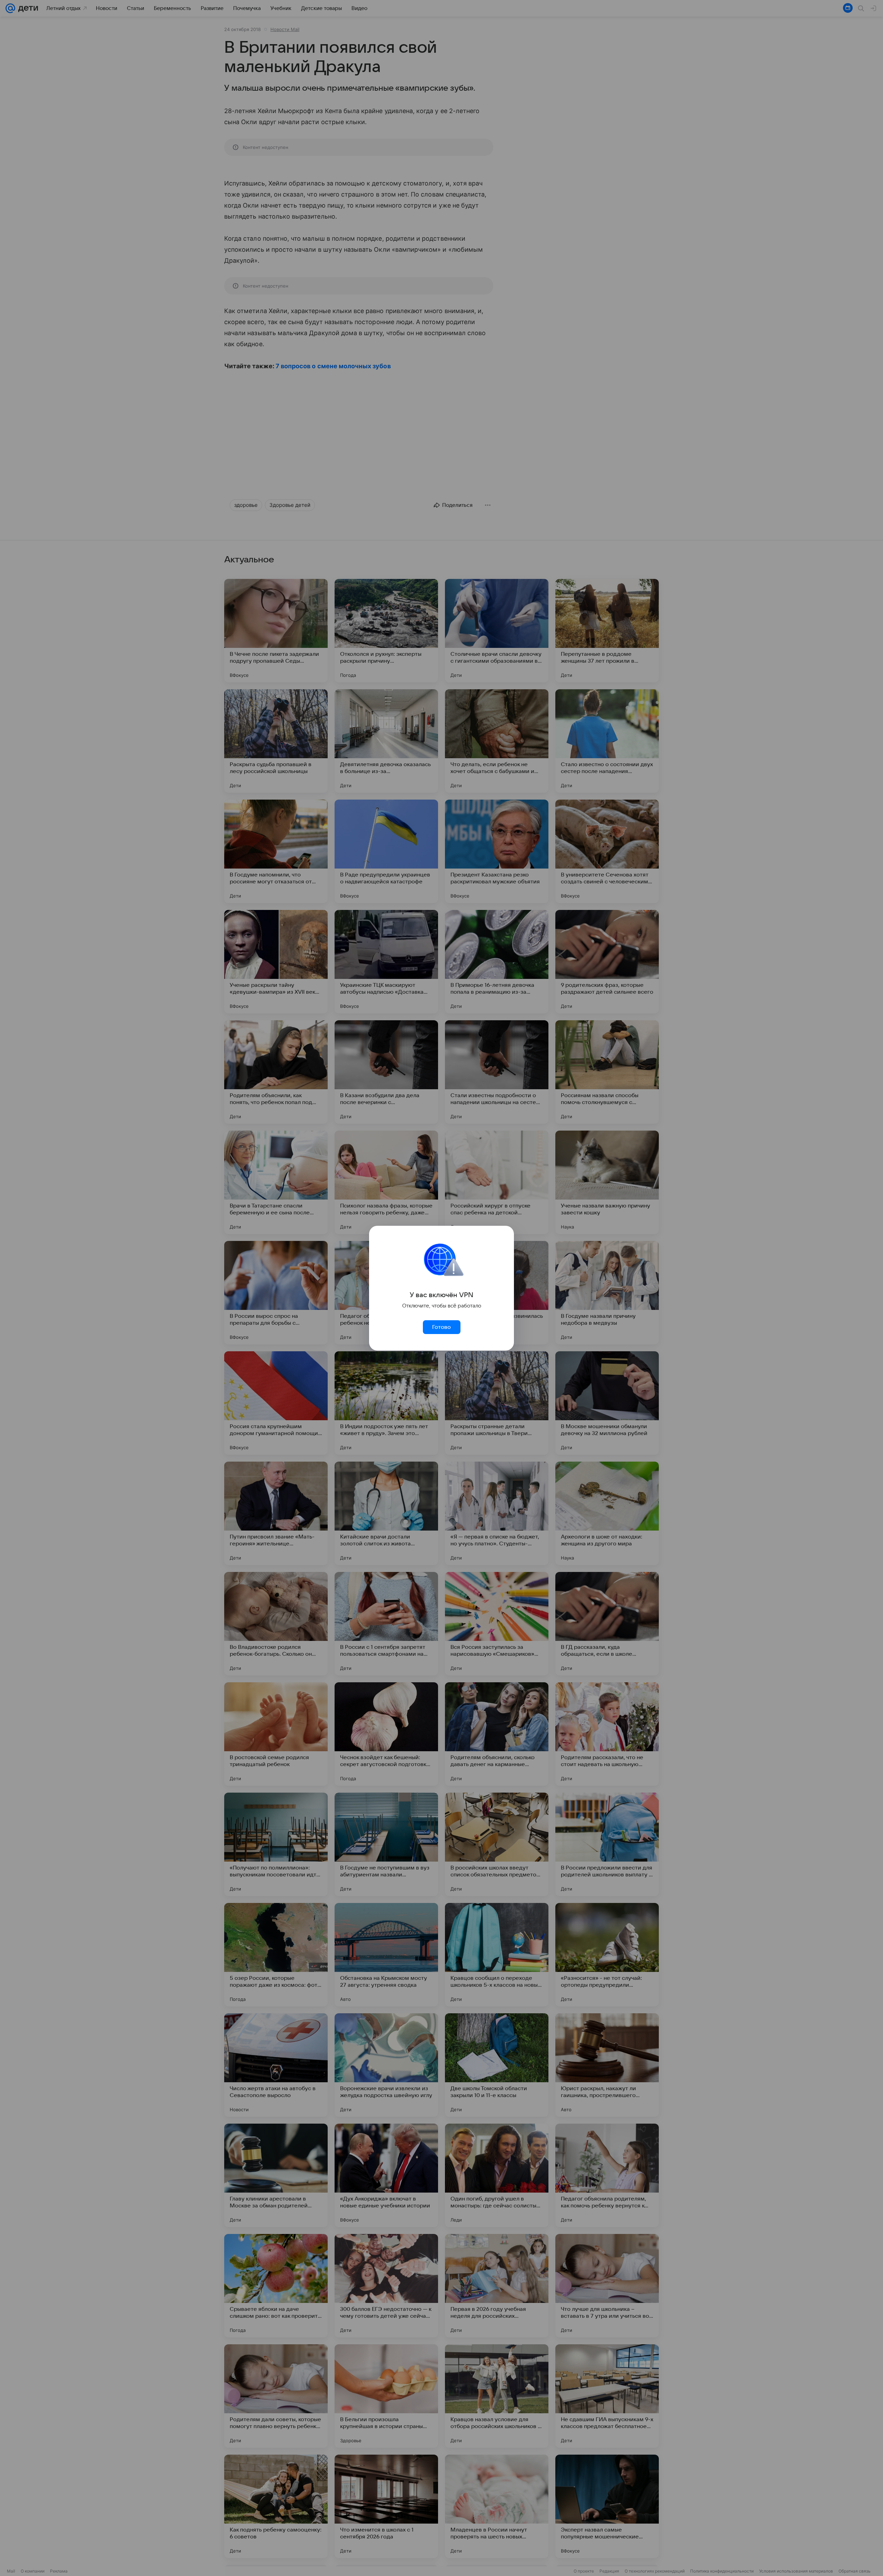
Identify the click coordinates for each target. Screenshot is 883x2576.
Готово (441, 1327)
